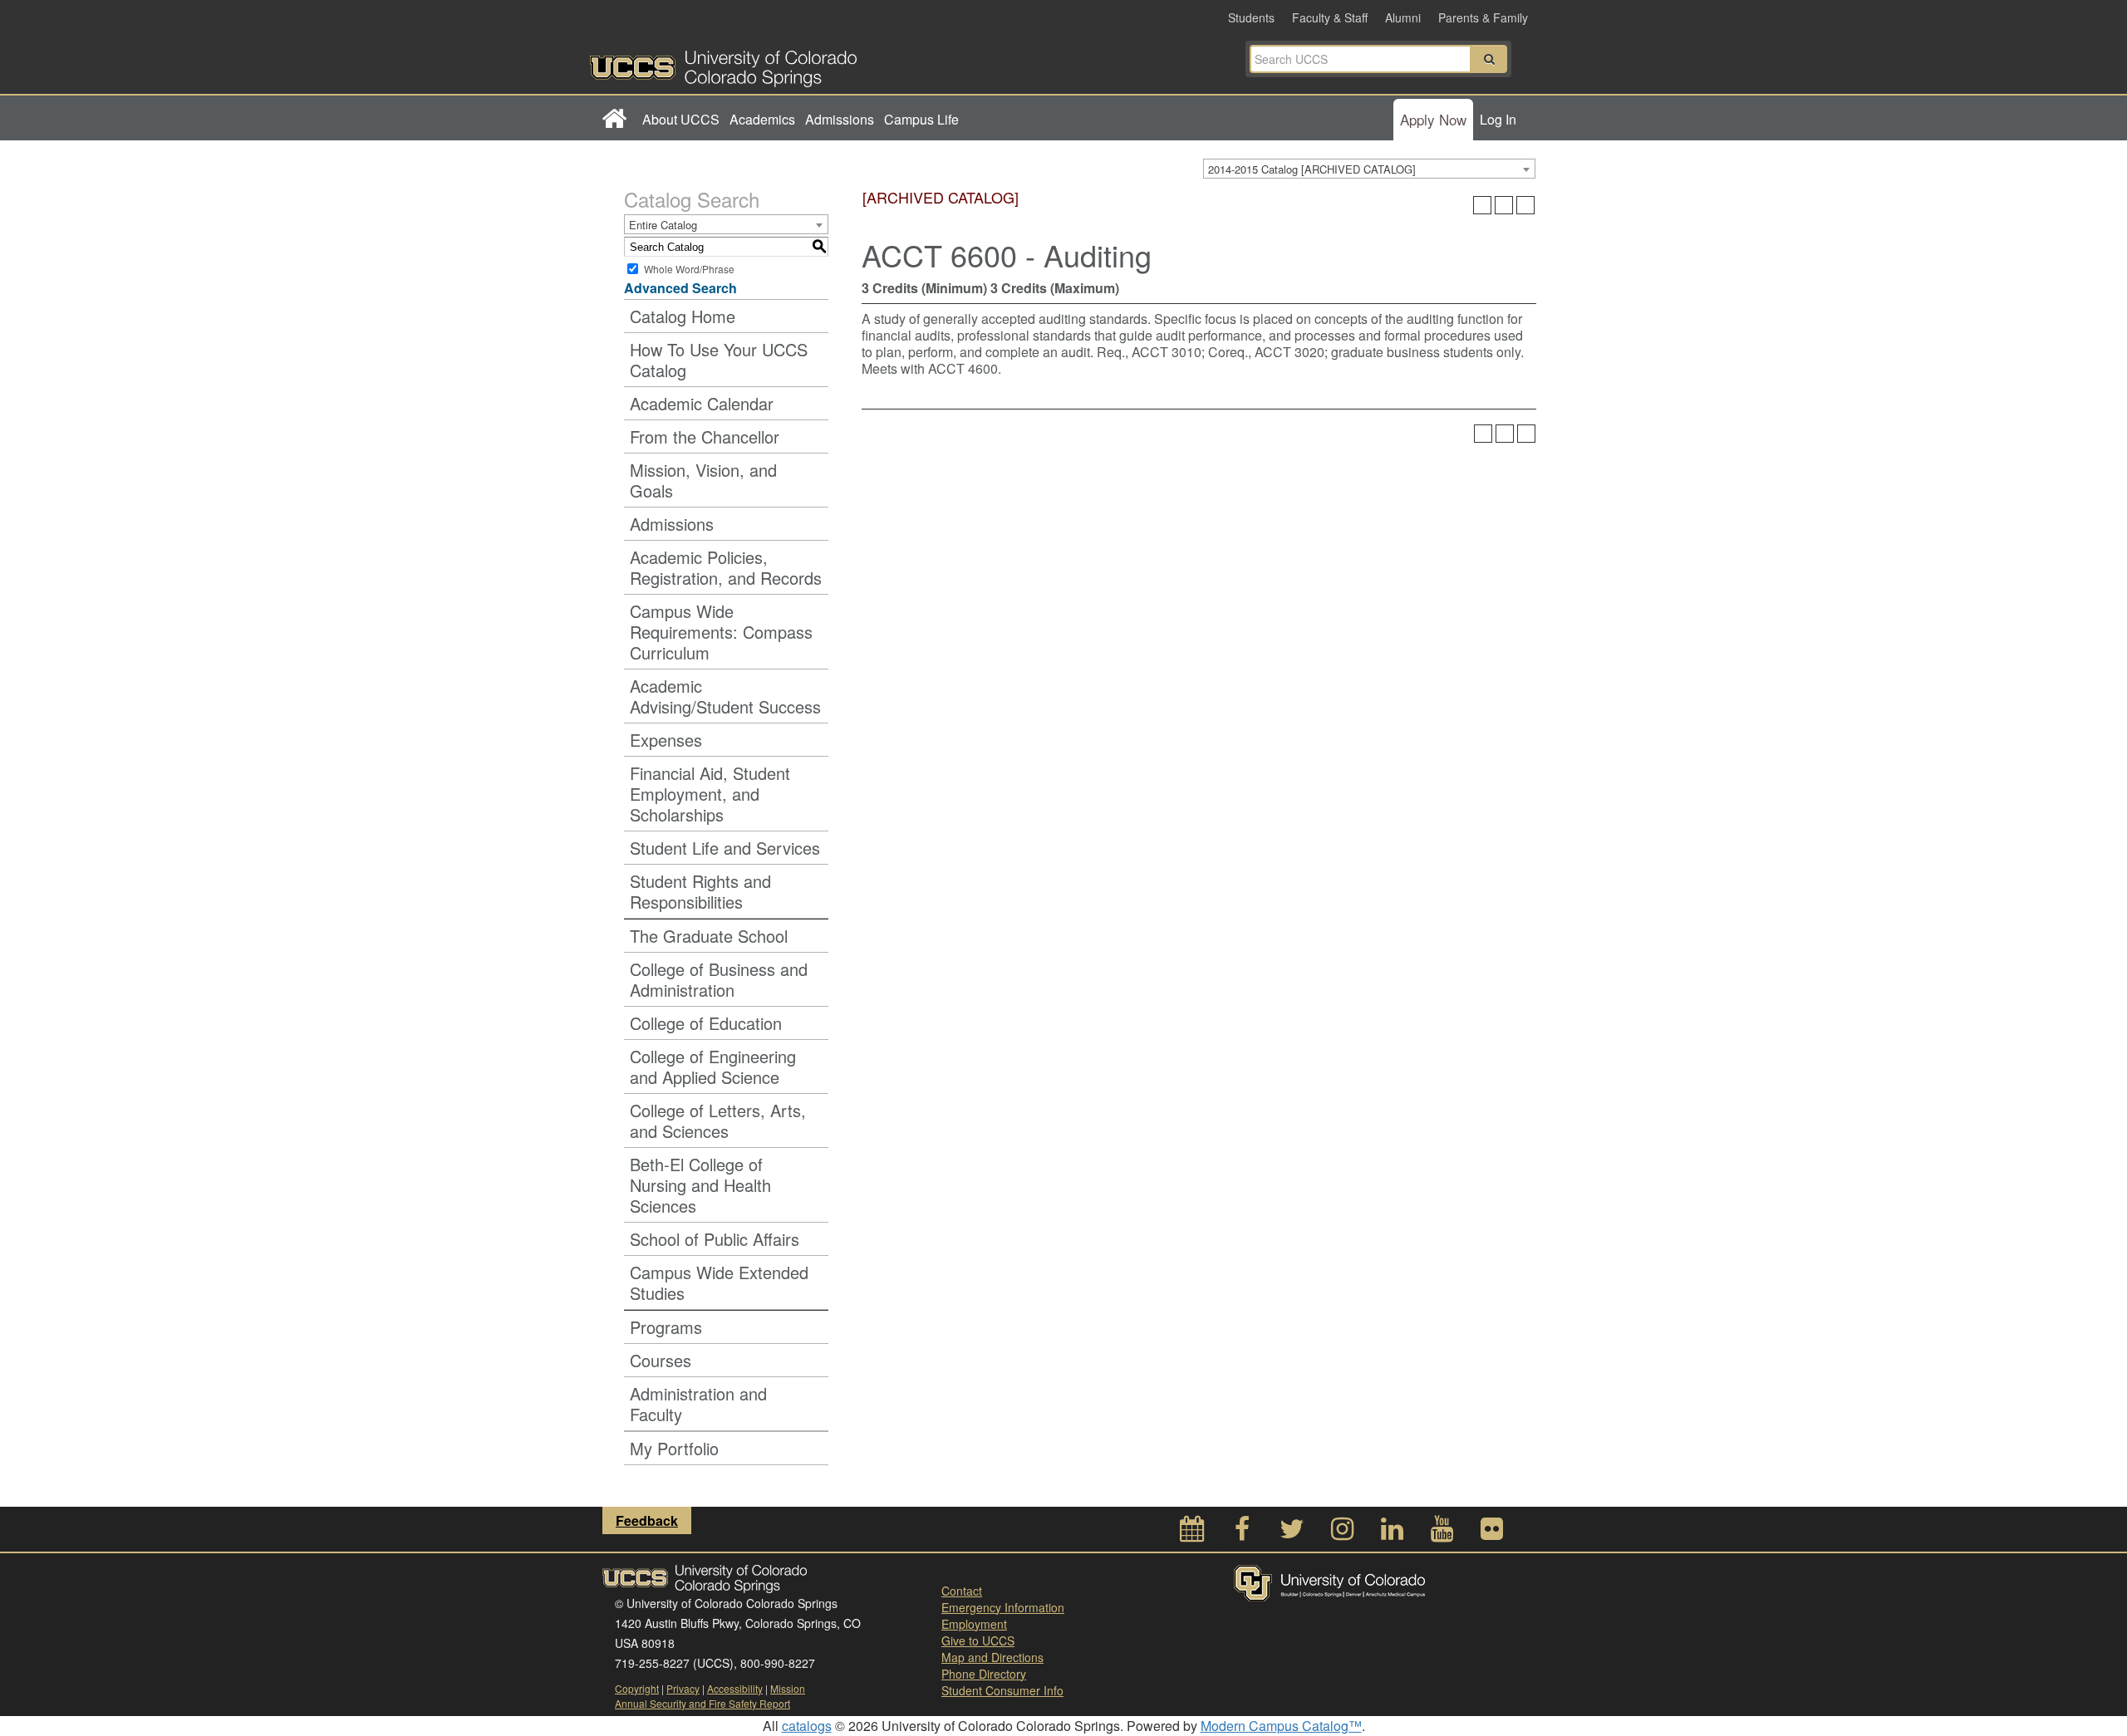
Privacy (683, 1688)
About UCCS (681, 119)
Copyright (637, 1688)
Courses (661, 1360)
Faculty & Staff (1330, 17)
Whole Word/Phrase (689, 269)
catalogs (807, 1726)
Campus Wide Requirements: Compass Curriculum (721, 632)
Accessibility (735, 1688)
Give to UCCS (978, 1640)
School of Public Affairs (715, 1239)
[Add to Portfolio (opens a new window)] (1482, 205)
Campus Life (921, 119)
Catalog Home (683, 316)
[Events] (1192, 1533)
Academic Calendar (702, 403)
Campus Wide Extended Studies (719, 1282)
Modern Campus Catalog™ (1281, 1726)
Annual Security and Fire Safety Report (702, 1703)
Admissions (840, 119)
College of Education (706, 1023)
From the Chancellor (705, 436)
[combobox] (1369, 169)
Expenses (666, 740)
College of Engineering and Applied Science (713, 1067)
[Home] (614, 120)
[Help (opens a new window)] (1525, 205)
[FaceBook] (1242, 1533)
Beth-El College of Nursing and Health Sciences (700, 1185)
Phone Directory (984, 1674)
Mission (788, 1688)
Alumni (1403, 17)
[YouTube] (1442, 1533)
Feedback (647, 1520)
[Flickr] (1491, 1533)
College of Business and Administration (719, 979)
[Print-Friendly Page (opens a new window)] (1504, 205)
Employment (974, 1624)
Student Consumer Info (1002, 1690)
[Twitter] (1292, 1533)
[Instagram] (1342, 1533)
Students (1251, 17)
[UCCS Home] (827, 64)
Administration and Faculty (698, 1404)
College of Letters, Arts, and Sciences (718, 1121)
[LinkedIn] (1392, 1533)
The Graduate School (709, 936)
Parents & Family (1483, 17)
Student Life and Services (725, 848)
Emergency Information (1003, 1607)
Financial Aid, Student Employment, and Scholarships (710, 794)
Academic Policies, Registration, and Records (726, 567)
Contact (962, 1591)
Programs (666, 1327)
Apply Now (1433, 119)
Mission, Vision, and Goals (703, 480)
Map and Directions (992, 1657)
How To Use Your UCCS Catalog (719, 360)
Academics (762, 119)
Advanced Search (680, 288)
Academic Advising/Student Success (725, 696)
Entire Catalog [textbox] (663, 225)
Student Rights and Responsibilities (700, 891)
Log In (1498, 119)
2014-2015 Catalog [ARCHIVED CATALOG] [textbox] (1312, 169)
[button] (1489, 59)
